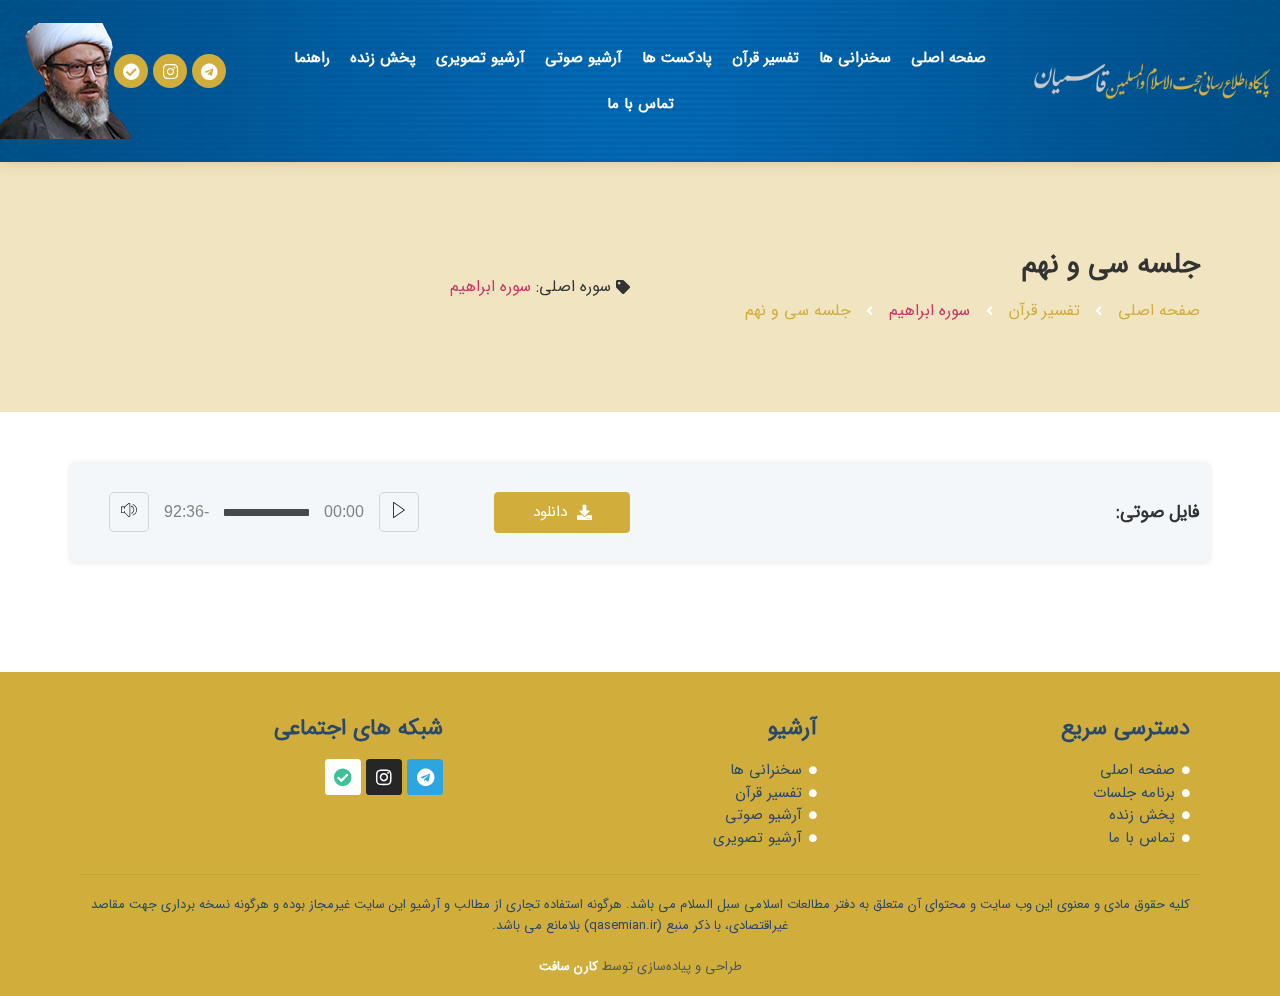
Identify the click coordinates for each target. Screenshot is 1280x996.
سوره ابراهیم (929, 310)
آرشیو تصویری (480, 58)
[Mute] (129, 512)
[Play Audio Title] (399, 512)
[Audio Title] (266, 512)
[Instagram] (170, 71)
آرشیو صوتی (583, 58)
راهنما (312, 58)
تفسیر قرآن (765, 58)
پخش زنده (383, 58)
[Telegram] (209, 71)
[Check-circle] (343, 777)
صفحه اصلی (948, 58)
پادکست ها (677, 58)
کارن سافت (568, 966)
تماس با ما (640, 104)
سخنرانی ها (855, 58)
